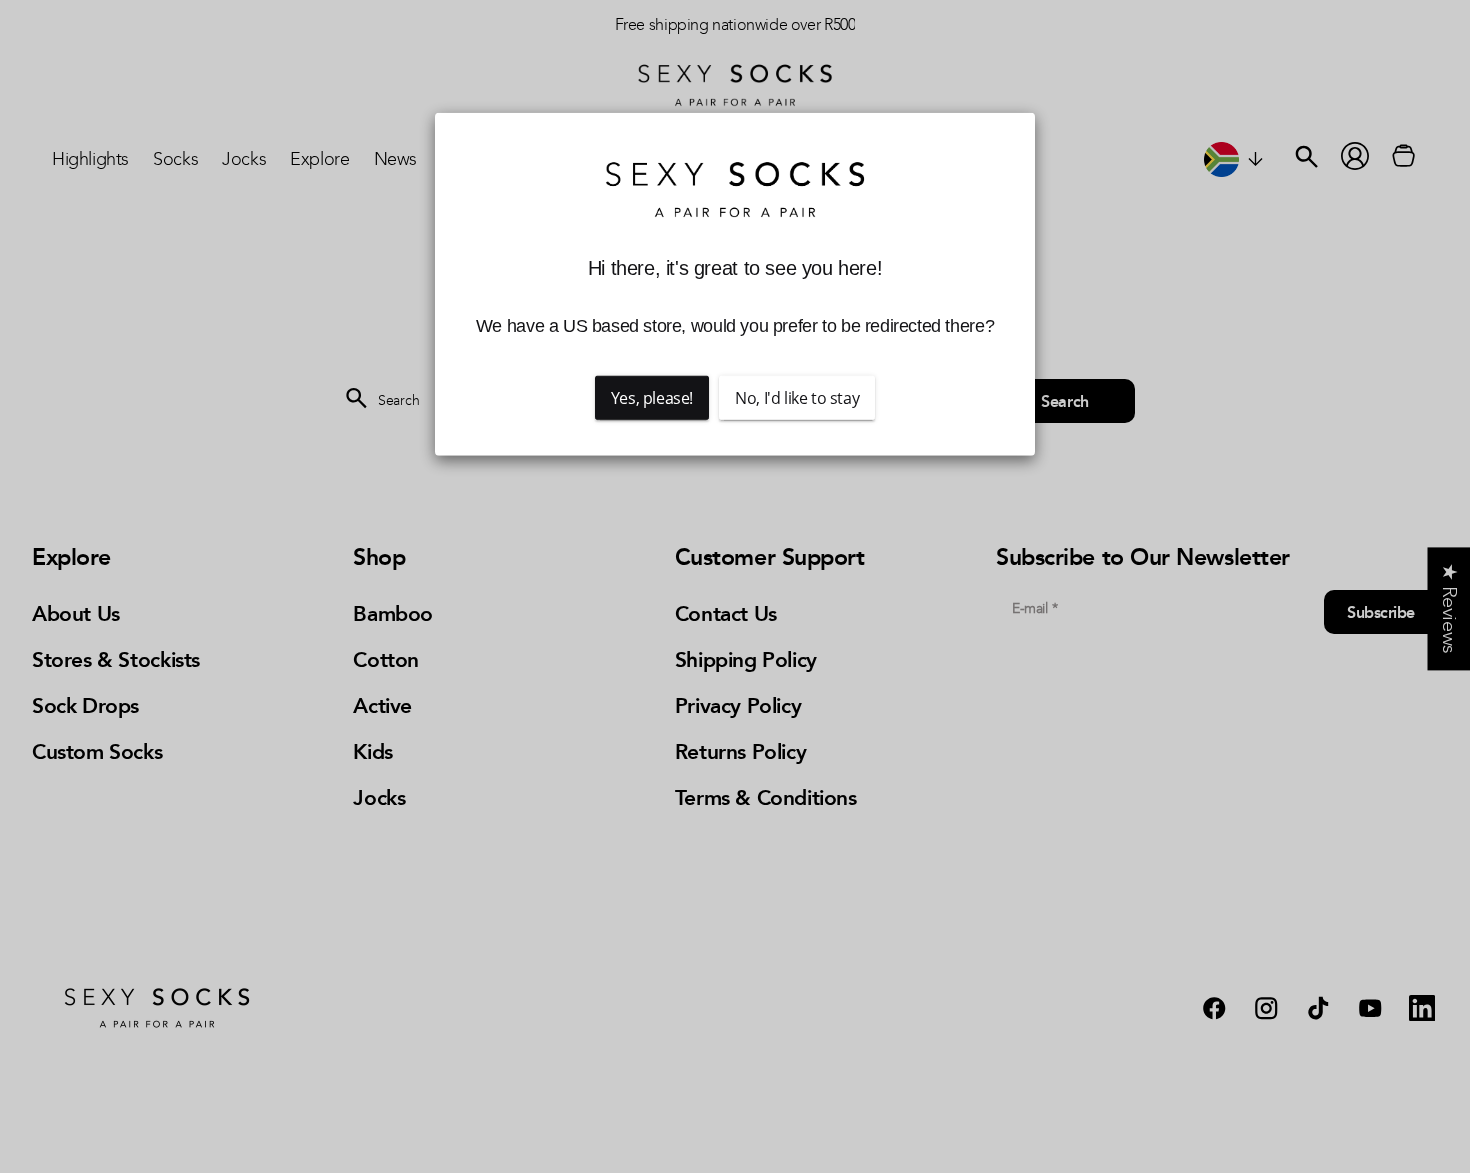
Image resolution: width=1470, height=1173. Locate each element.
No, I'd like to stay (797, 398)
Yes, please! (652, 398)
